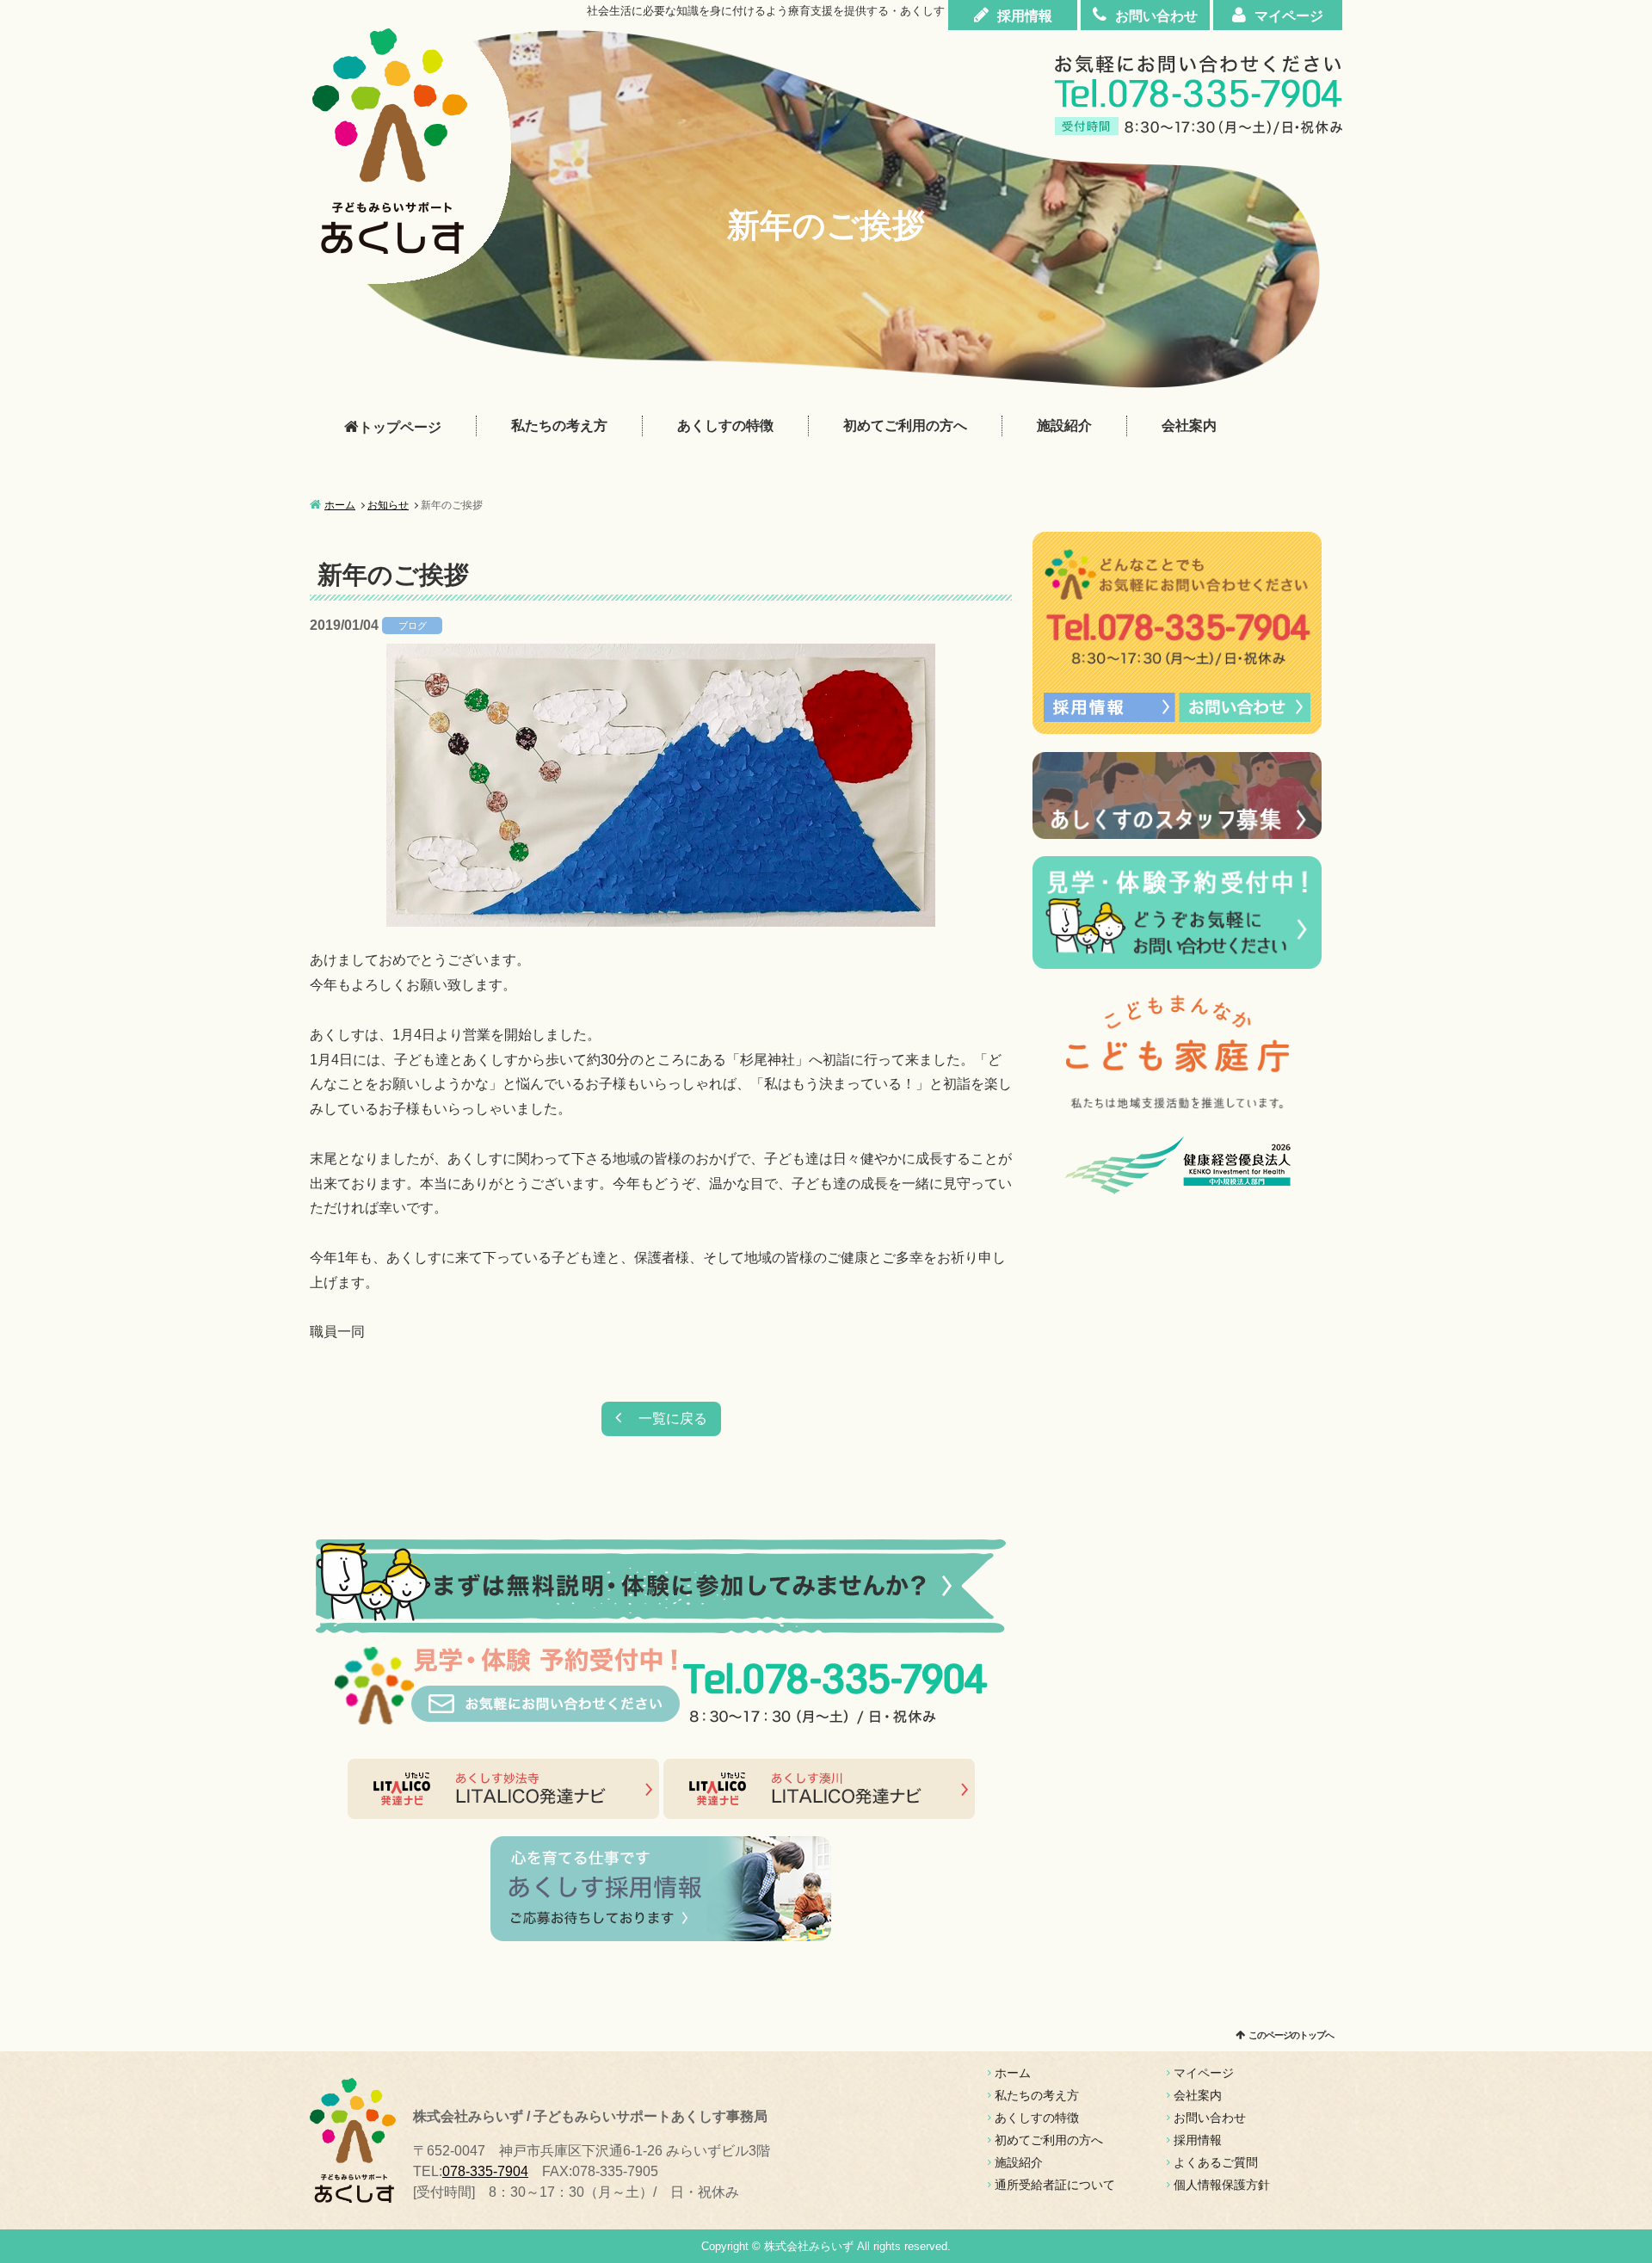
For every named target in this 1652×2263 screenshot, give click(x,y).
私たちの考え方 (559, 425)
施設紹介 (1064, 425)
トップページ (400, 427)
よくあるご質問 (1216, 2162)
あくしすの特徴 (725, 425)
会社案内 (1189, 425)
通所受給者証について (1055, 2185)
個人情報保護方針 (1222, 2185)
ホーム (340, 505)
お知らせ (388, 505)
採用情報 (1025, 16)
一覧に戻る (673, 1418)
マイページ (1289, 16)
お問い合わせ (1156, 16)
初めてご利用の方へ (905, 425)
